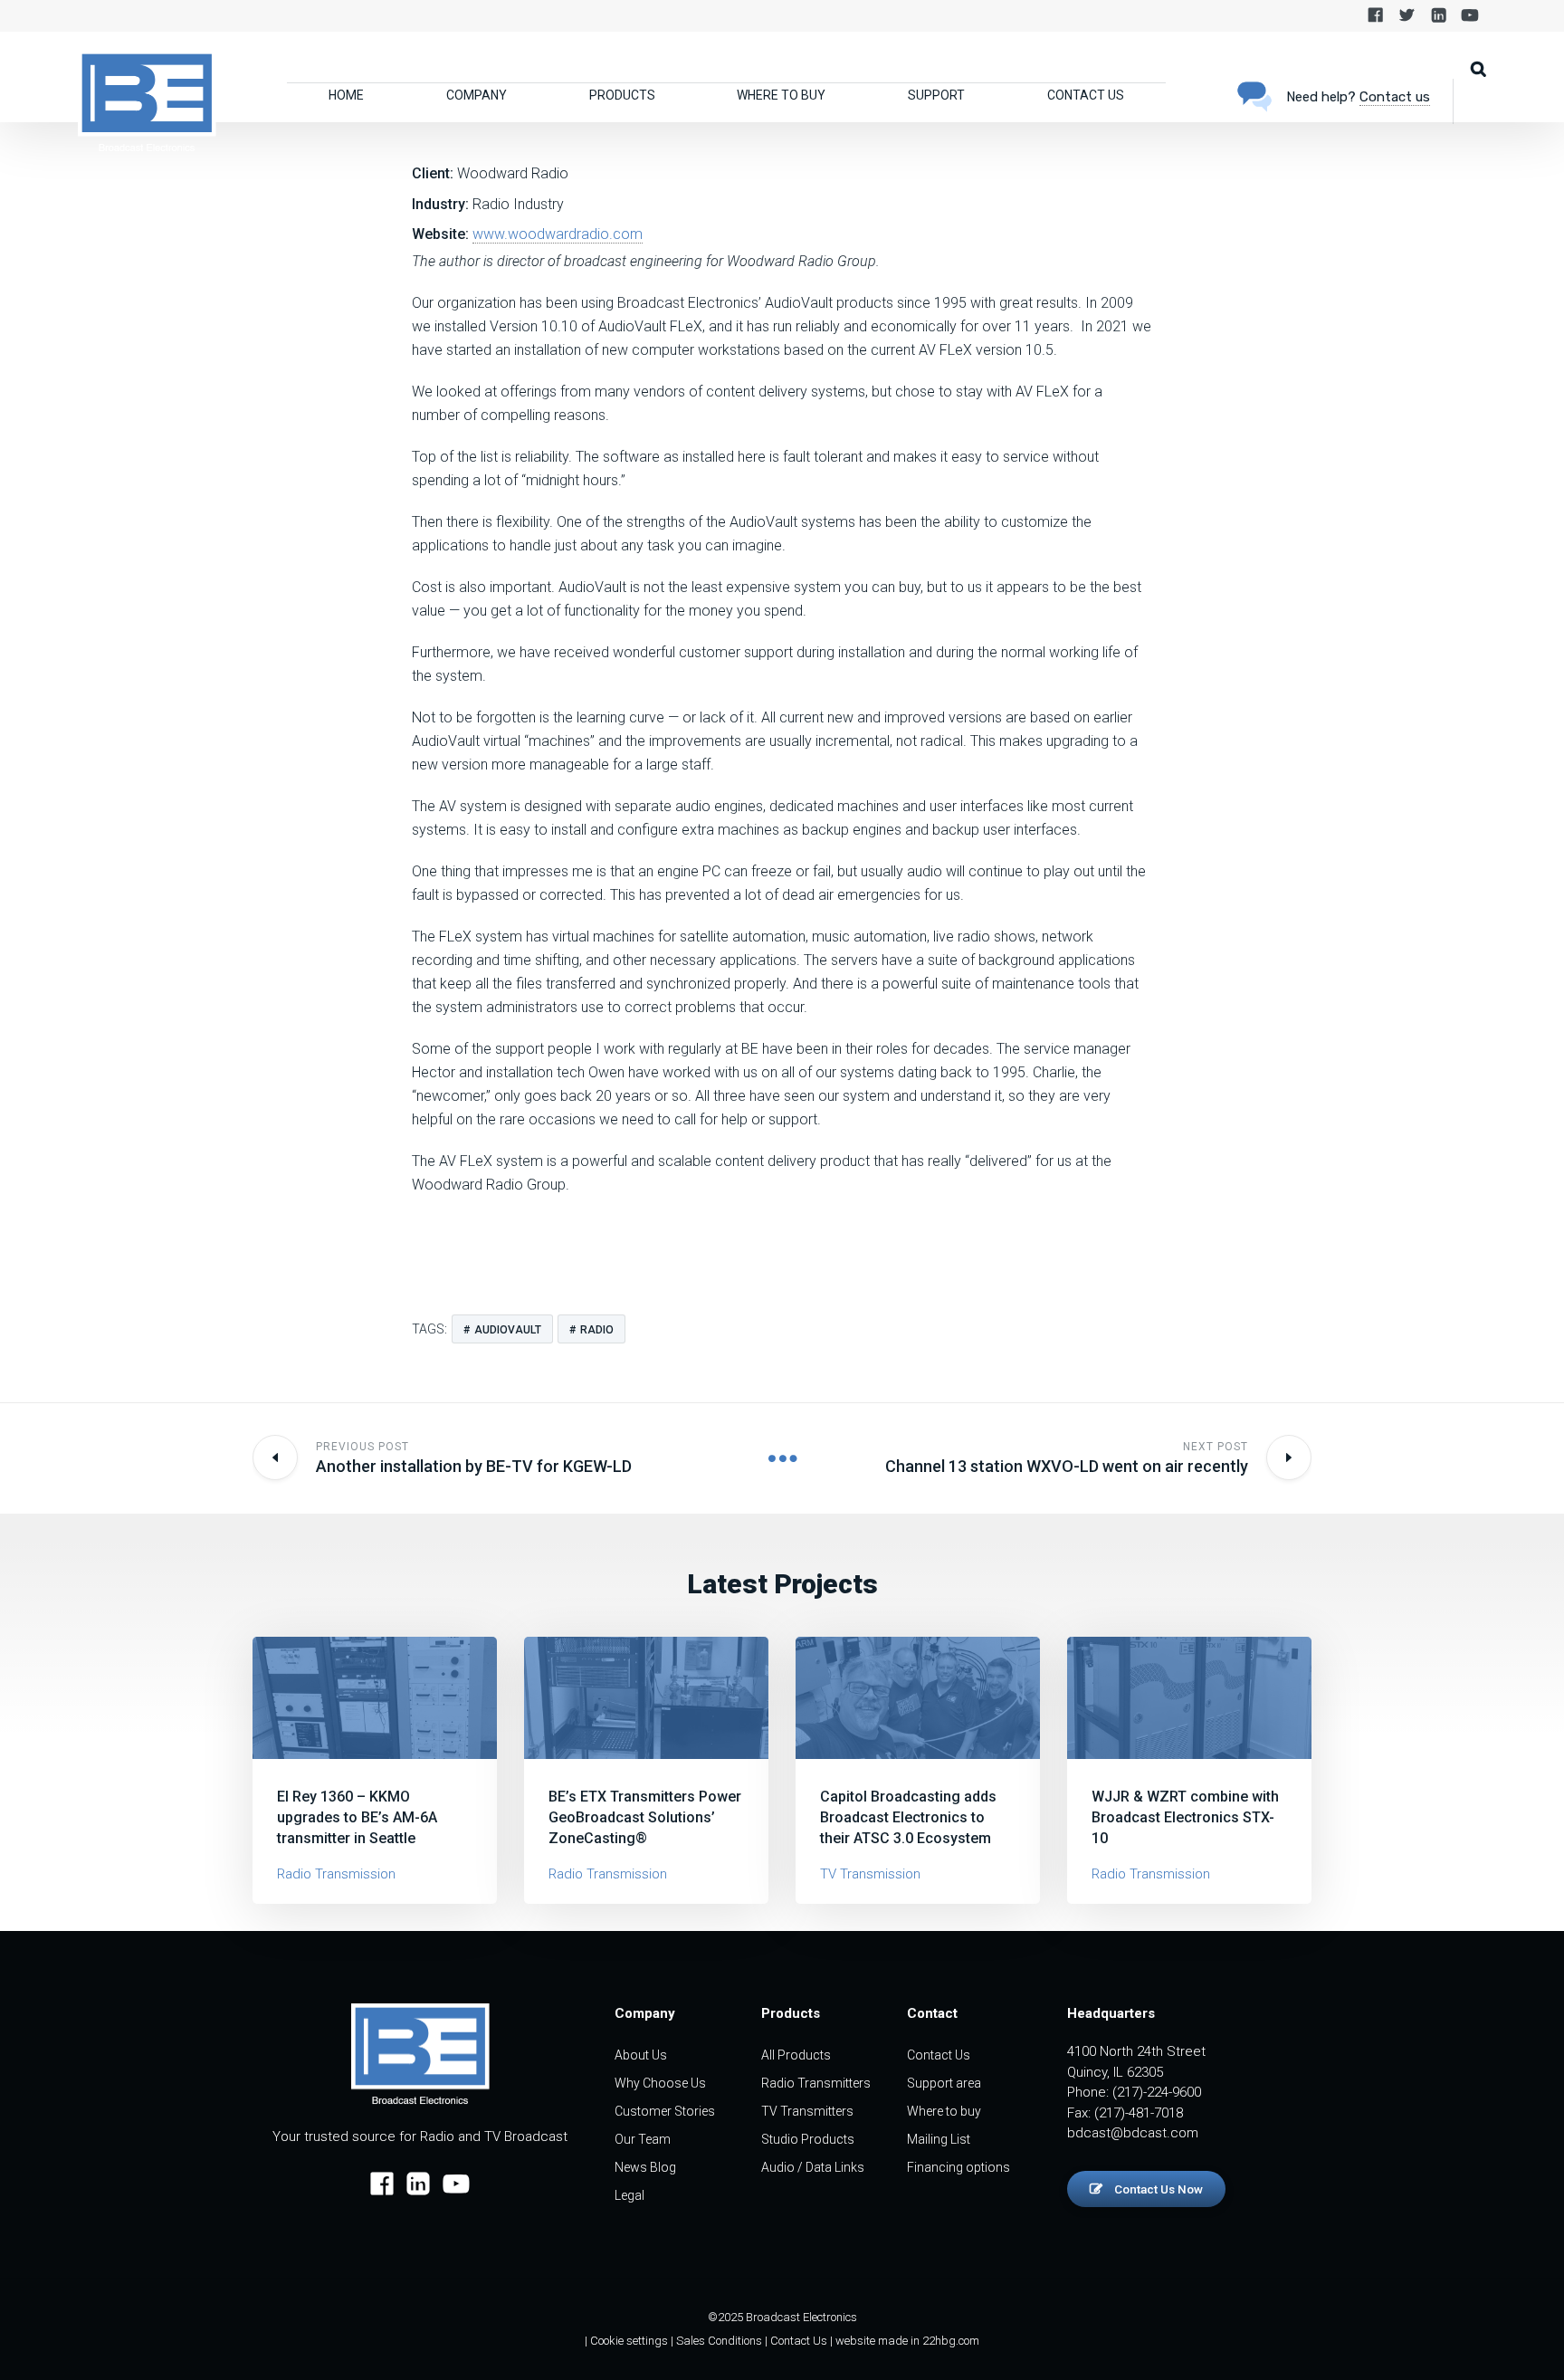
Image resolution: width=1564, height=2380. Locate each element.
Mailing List (939, 2139)
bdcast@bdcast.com (1133, 2133)
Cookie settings (629, 2341)
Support (936, 95)
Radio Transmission (336, 1874)
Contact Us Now (1157, 2189)
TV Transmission (870, 1874)
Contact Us (1086, 95)
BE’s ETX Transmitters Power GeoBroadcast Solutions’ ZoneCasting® (645, 1817)
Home (346, 95)
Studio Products (808, 2139)
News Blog (645, 2167)
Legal (629, 2195)
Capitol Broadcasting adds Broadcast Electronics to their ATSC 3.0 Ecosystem (908, 1817)
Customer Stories (665, 2111)
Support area (944, 2083)
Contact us (1395, 97)
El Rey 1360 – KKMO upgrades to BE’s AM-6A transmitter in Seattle (357, 1817)
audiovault (508, 1330)
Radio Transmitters (816, 2083)
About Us (641, 2055)
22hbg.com (951, 2341)
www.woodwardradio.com (558, 234)
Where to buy (781, 95)
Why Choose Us (660, 2083)
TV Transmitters (807, 2111)
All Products (796, 2055)
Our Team (643, 2139)
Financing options (958, 2167)
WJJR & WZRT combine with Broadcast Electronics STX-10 (1185, 1817)
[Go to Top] (1528, 2339)
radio (597, 1330)
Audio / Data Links (813, 2167)
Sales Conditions (719, 2341)
